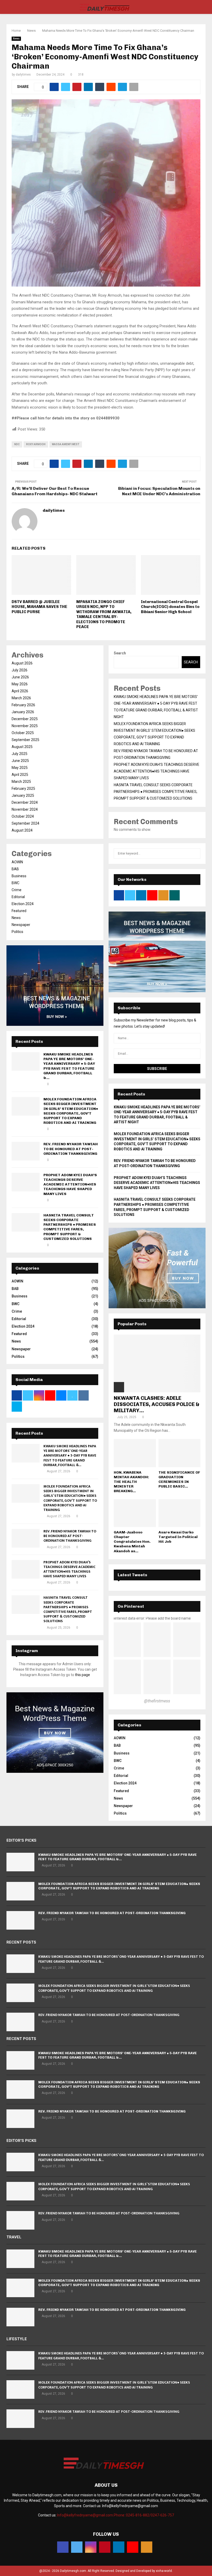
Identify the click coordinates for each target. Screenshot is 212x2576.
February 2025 (23, 789)
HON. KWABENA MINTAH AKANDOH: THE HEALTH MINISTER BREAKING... (131, 1482)
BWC (16, 883)
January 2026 (23, 712)
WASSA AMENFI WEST (66, 444)
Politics (17, 932)
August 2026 (22, 663)
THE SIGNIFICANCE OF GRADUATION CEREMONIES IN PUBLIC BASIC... (179, 1479)
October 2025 (23, 733)
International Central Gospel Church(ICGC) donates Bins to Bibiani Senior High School (170, 607)
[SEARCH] (195, 854)
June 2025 (20, 761)
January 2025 (23, 795)
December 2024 (25, 802)
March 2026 (21, 698)
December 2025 (25, 719)
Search (120, 653)
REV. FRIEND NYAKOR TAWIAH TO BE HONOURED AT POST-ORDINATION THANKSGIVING (71, 1149)
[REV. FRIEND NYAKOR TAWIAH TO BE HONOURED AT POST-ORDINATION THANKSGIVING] (26, 1151)
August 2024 (22, 830)
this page (82, 1675)
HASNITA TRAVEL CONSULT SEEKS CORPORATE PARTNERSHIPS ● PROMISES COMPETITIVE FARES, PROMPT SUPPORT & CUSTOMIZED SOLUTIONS (70, 1227)
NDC (17, 444)
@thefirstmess (157, 1701)
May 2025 (20, 768)
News (16, 39)
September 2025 (25, 740)
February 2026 (23, 705)
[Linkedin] (119, 2547)
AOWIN (17, 862)
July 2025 (20, 754)
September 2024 (25, 823)
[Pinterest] (105, 2547)
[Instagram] (91, 2547)
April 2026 (20, 691)
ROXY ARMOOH (36, 444)
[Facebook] (63, 2547)
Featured (19, 911)
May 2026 (20, 684)
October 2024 (23, 816)
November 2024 (25, 809)
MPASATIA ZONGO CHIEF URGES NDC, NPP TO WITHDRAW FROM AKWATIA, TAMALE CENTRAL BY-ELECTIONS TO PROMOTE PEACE (104, 614)
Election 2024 (23, 904)
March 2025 (21, 782)
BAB (15, 869)
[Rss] (147, 2547)
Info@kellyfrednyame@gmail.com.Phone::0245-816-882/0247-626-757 (116, 2515)
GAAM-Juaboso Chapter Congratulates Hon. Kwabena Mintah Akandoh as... (132, 1542)
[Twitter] (77, 2547)
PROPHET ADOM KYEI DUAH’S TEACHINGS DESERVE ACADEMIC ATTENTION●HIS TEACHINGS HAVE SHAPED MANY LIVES (70, 1184)
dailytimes (23, 75)
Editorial (18, 897)
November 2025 (25, 726)
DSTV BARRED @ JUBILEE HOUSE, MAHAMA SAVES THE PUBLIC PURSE (39, 607)
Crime (17, 890)
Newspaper (21, 925)
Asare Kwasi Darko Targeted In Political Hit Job (178, 1537)
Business (19, 876)
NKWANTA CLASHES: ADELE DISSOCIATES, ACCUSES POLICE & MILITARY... (157, 1404)
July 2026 (20, 670)
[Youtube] (133, 2547)
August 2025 (22, 747)
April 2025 (20, 775)
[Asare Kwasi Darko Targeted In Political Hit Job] (180, 1513)
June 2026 (20, 677)
